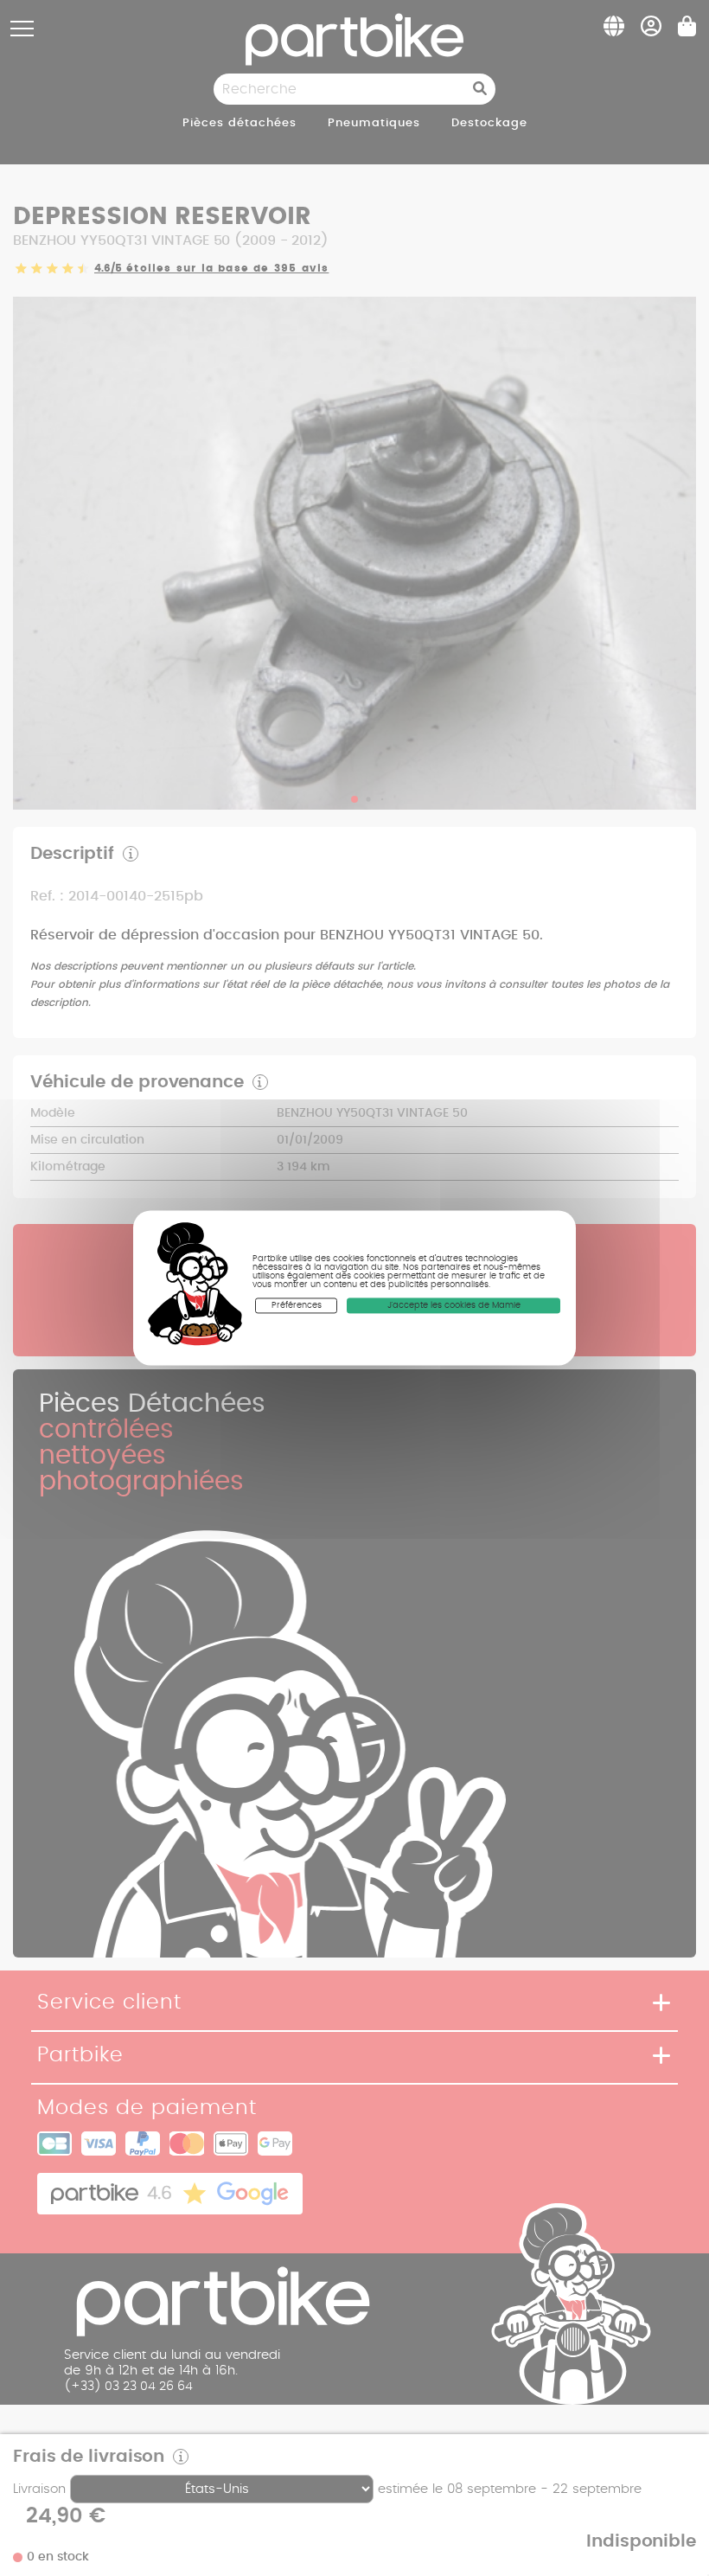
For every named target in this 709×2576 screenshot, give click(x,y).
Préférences (297, 1305)
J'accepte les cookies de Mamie (454, 1305)
